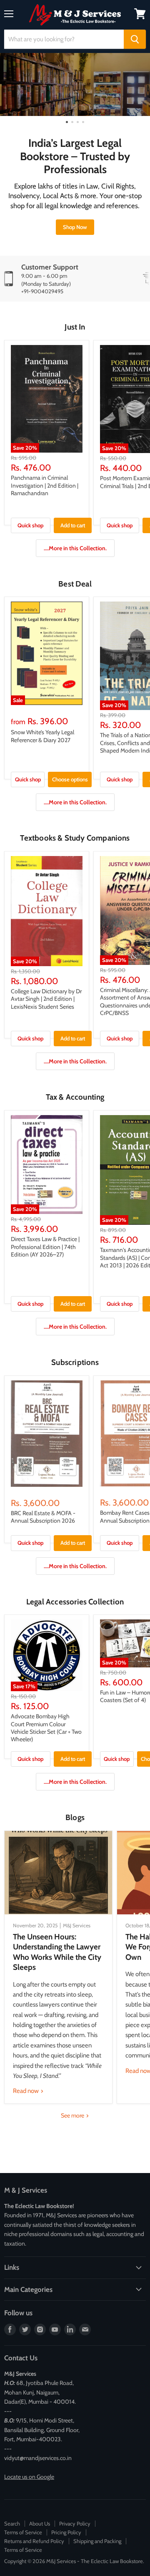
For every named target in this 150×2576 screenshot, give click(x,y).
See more (73, 2115)
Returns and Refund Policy (34, 2541)
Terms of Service (23, 2532)
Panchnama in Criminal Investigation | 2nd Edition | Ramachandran (45, 485)
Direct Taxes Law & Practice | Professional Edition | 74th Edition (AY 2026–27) (45, 1247)
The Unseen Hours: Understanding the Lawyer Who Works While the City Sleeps (57, 1952)
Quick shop (30, 525)
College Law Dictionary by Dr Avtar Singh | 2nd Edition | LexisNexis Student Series (46, 999)
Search (12, 2523)
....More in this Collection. (75, 548)
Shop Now (75, 227)
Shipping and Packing (97, 2541)
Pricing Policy (66, 2532)
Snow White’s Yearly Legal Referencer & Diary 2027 (42, 736)
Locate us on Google (29, 2477)
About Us (40, 2523)
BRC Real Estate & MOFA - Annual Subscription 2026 (43, 1517)
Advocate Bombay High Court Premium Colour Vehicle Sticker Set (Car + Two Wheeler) (46, 1728)
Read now (26, 2091)
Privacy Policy (75, 2523)
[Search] (135, 39)
